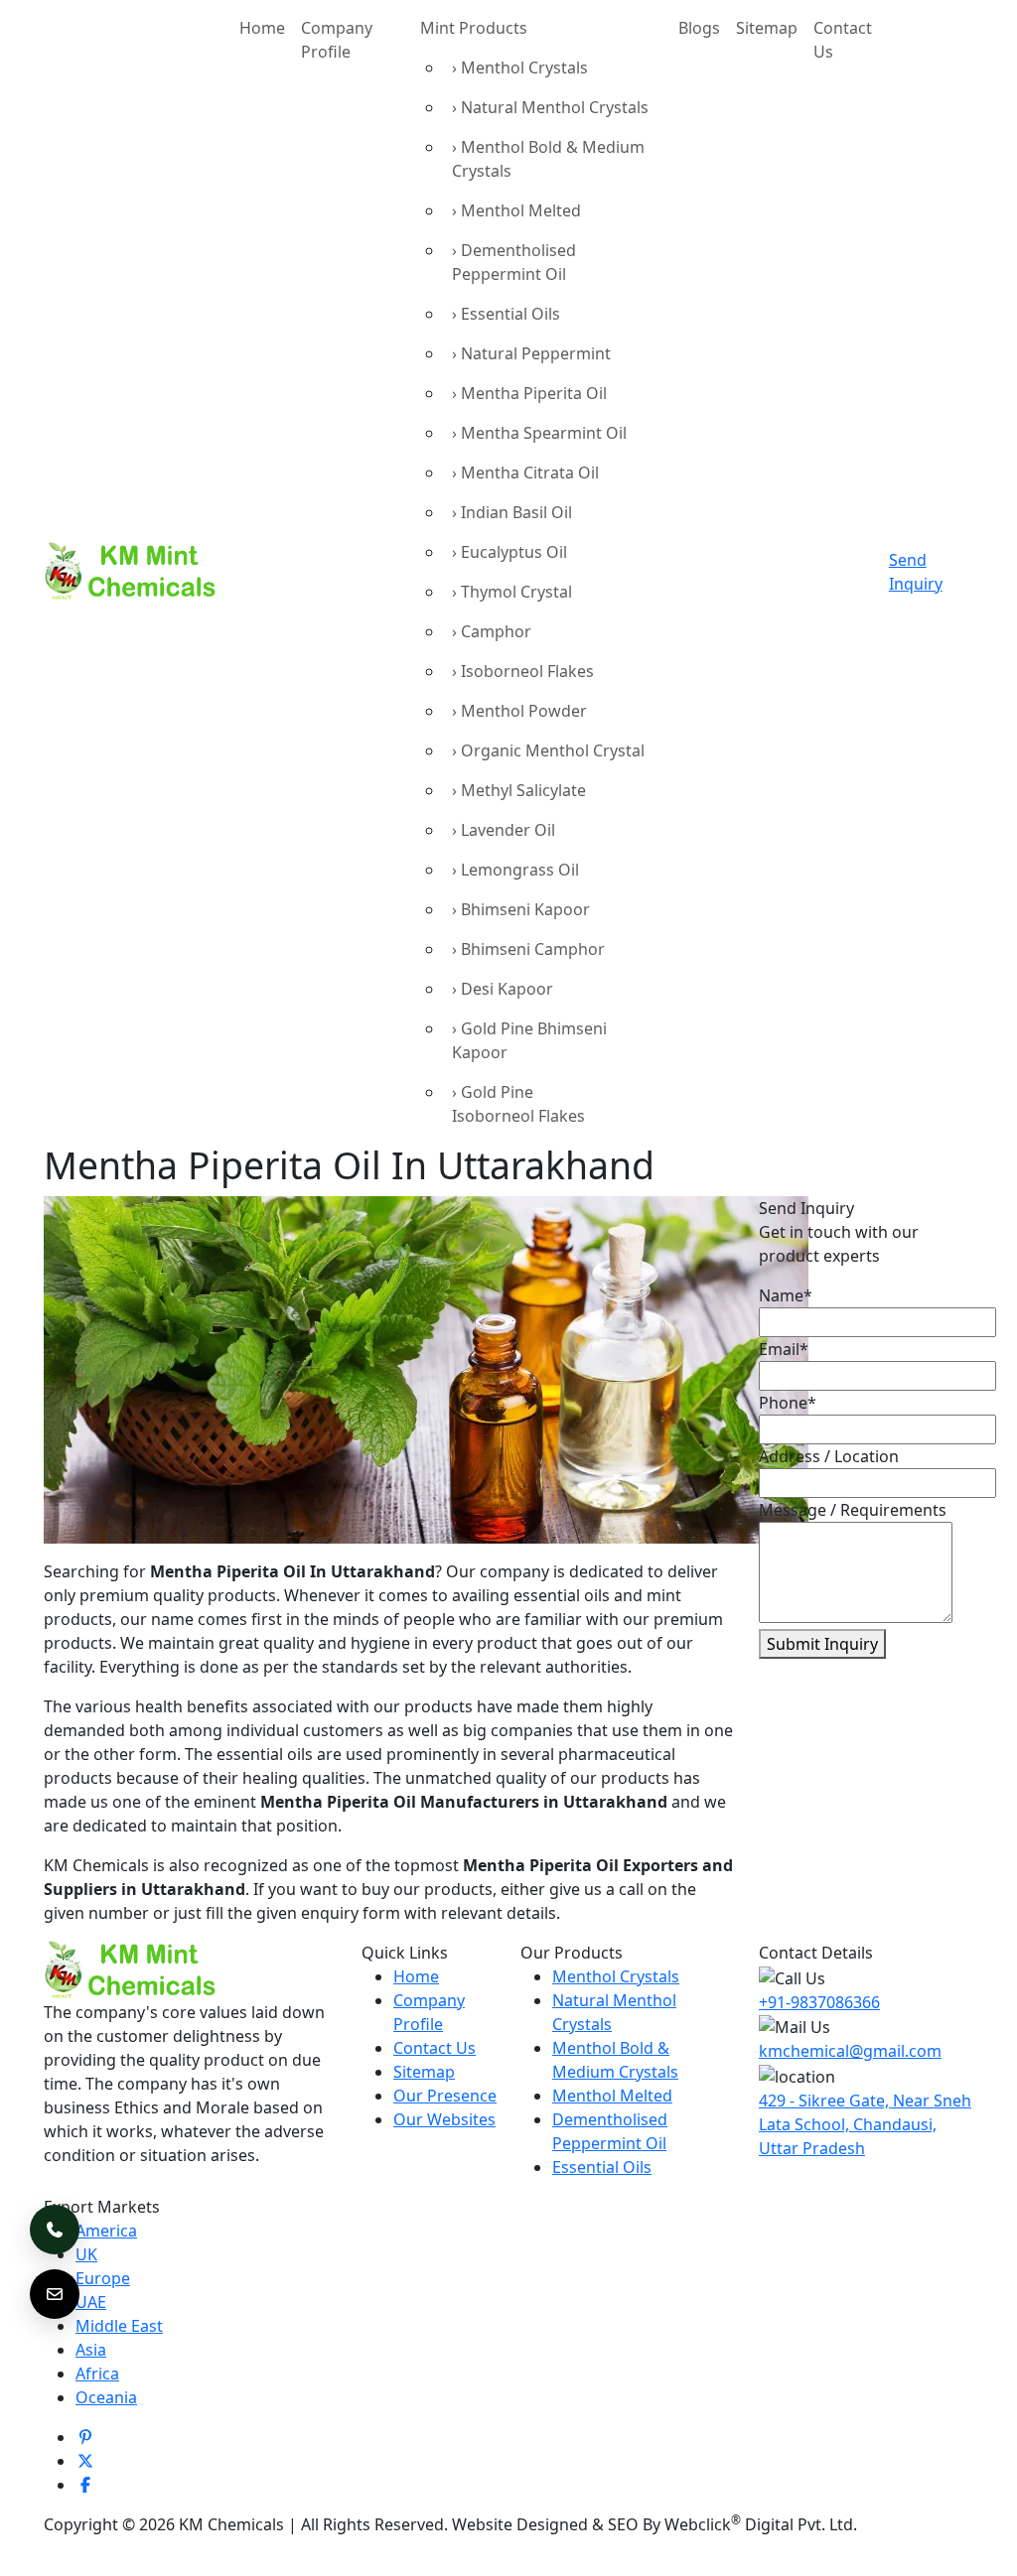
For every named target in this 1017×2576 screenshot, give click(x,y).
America (106, 2231)
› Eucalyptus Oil (509, 552)
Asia (91, 2350)
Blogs (699, 28)
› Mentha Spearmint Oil (539, 433)
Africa (97, 2373)
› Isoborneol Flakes (523, 671)
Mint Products (474, 28)
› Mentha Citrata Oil (525, 473)
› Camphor (492, 631)
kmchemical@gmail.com (850, 2051)
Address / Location (829, 1456)
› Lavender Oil (504, 830)
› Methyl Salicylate (519, 790)
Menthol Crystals (616, 1976)
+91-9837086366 (819, 2002)
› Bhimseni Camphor (528, 949)
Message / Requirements (853, 1510)
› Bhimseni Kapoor (521, 909)
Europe (103, 2278)
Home (262, 28)
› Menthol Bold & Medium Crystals (548, 159)
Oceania (106, 2397)
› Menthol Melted (516, 210)
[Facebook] (85, 2485)
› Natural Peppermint (531, 353)
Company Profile (337, 40)
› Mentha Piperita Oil (529, 393)
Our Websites (444, 2119)
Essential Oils (602, 2167)
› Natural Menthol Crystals (550, 107)
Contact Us (843, 40)
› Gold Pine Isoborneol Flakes (518, 1104)
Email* (784, 1349)
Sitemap (767, 28)
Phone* (788, 1403)
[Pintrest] (85, 2437)
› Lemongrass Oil (515, 870)
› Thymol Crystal (512, 592)
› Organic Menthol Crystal (548, 750)
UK (86, 2254)
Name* (786, 1295)
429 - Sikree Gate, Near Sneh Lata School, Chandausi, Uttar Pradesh (865, 2124)
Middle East (119, 2326)
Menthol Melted (612, 2096)
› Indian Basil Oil (512, 512)
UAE (91, 2302)
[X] (85, 2461)
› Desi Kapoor (503, 989)
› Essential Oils (506, 314)
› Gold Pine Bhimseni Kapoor (529, 1040)
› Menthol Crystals (520, 68)
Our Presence (445, 2096)
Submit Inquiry (822, 1644)
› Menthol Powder (519, 711)
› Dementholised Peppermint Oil (514, 262)
